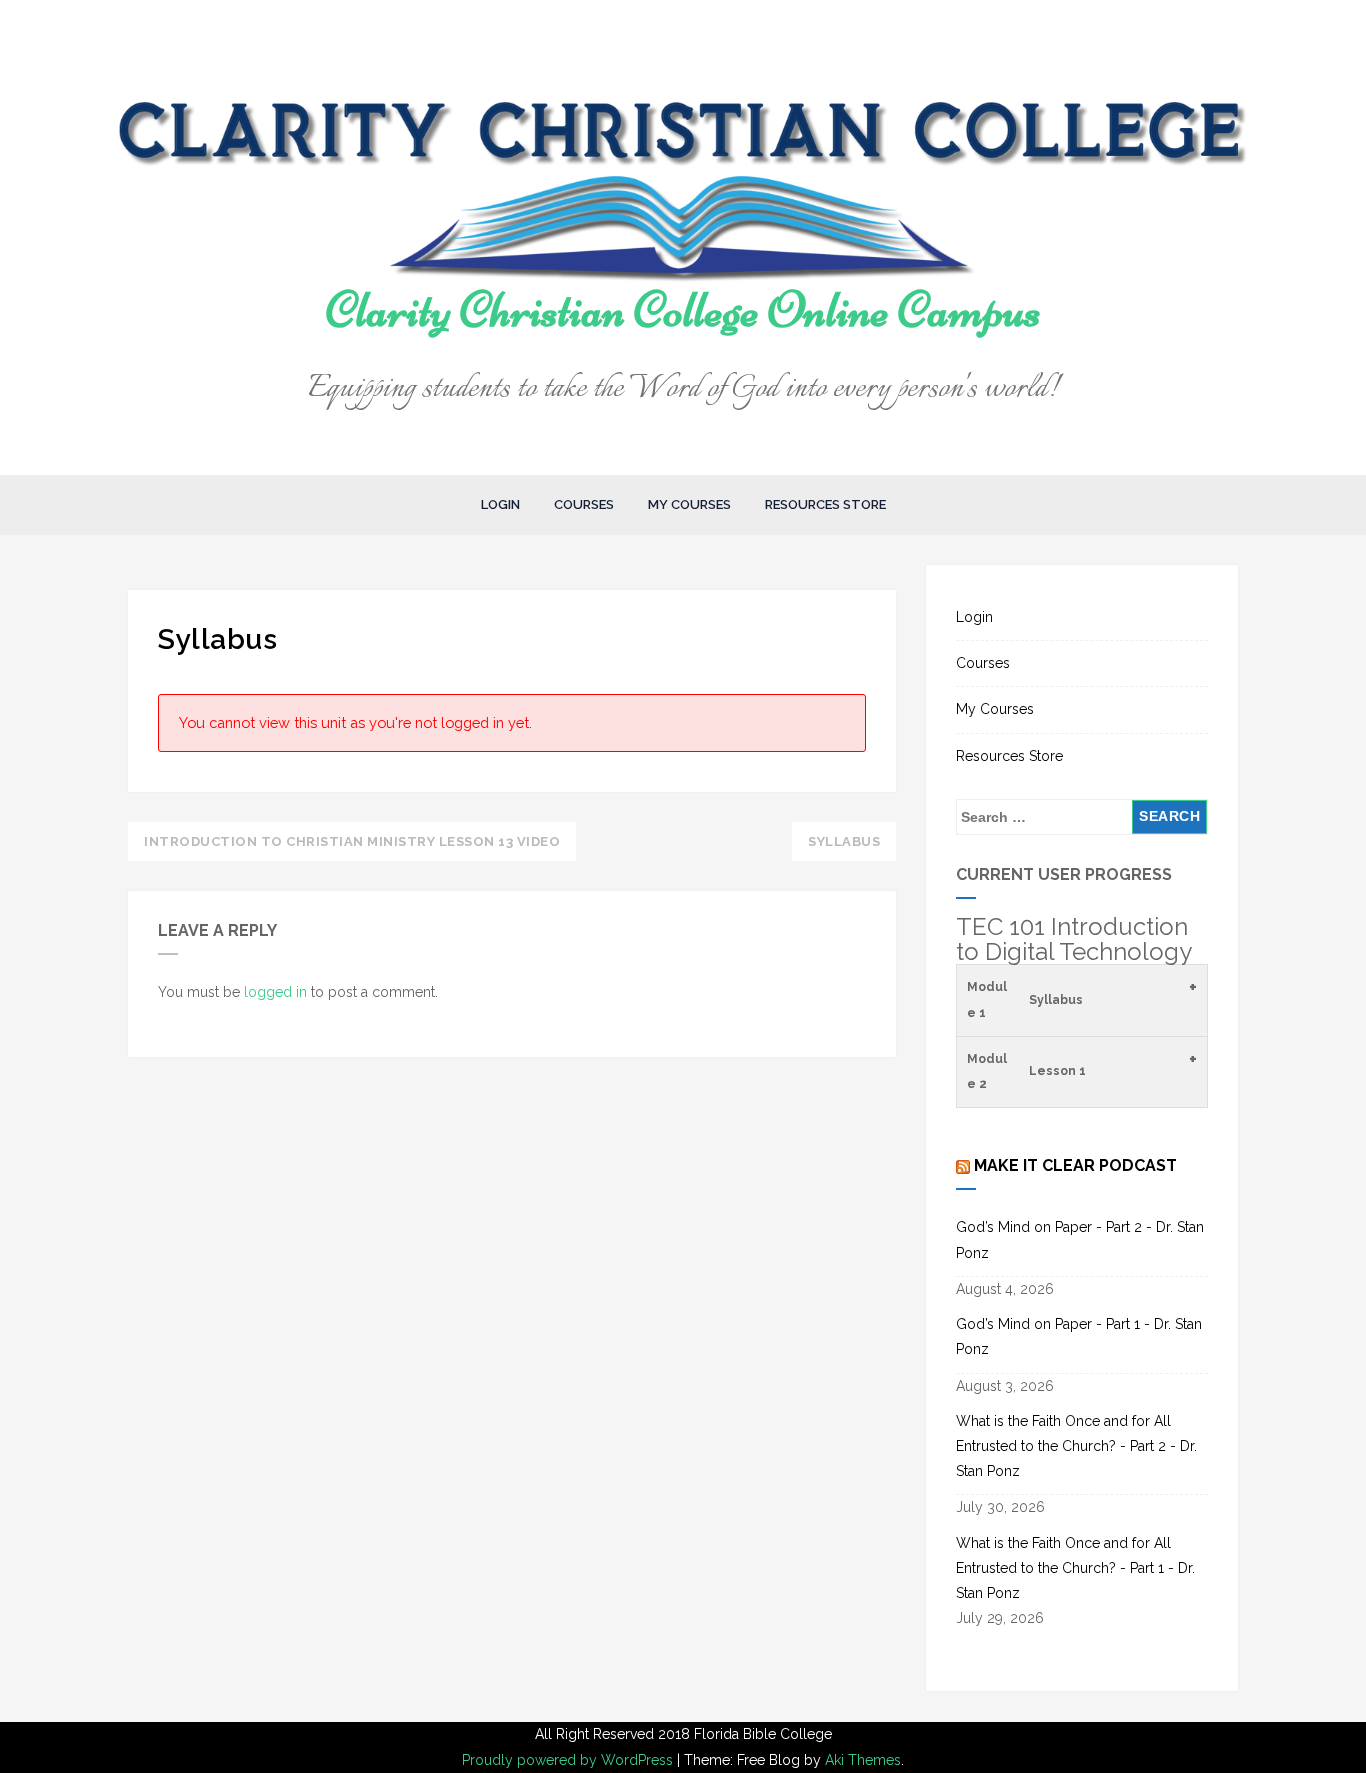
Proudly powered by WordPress (569, 1760)
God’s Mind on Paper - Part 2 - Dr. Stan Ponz (1080, 1239)
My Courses (689, 504)
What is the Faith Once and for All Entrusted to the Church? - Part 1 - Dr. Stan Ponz (1075, 1568)
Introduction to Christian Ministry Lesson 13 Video (352, 841)
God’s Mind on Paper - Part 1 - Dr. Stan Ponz (1079, 1336)
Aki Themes (863, 1760)
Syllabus (844, 841)
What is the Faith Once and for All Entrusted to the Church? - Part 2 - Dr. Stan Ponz (1076, 1446)
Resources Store (825, 504)
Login (500, 504)
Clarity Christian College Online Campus (683, 310)
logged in (275, 992)
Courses (584, 504)
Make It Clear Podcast (1075, 1165)
